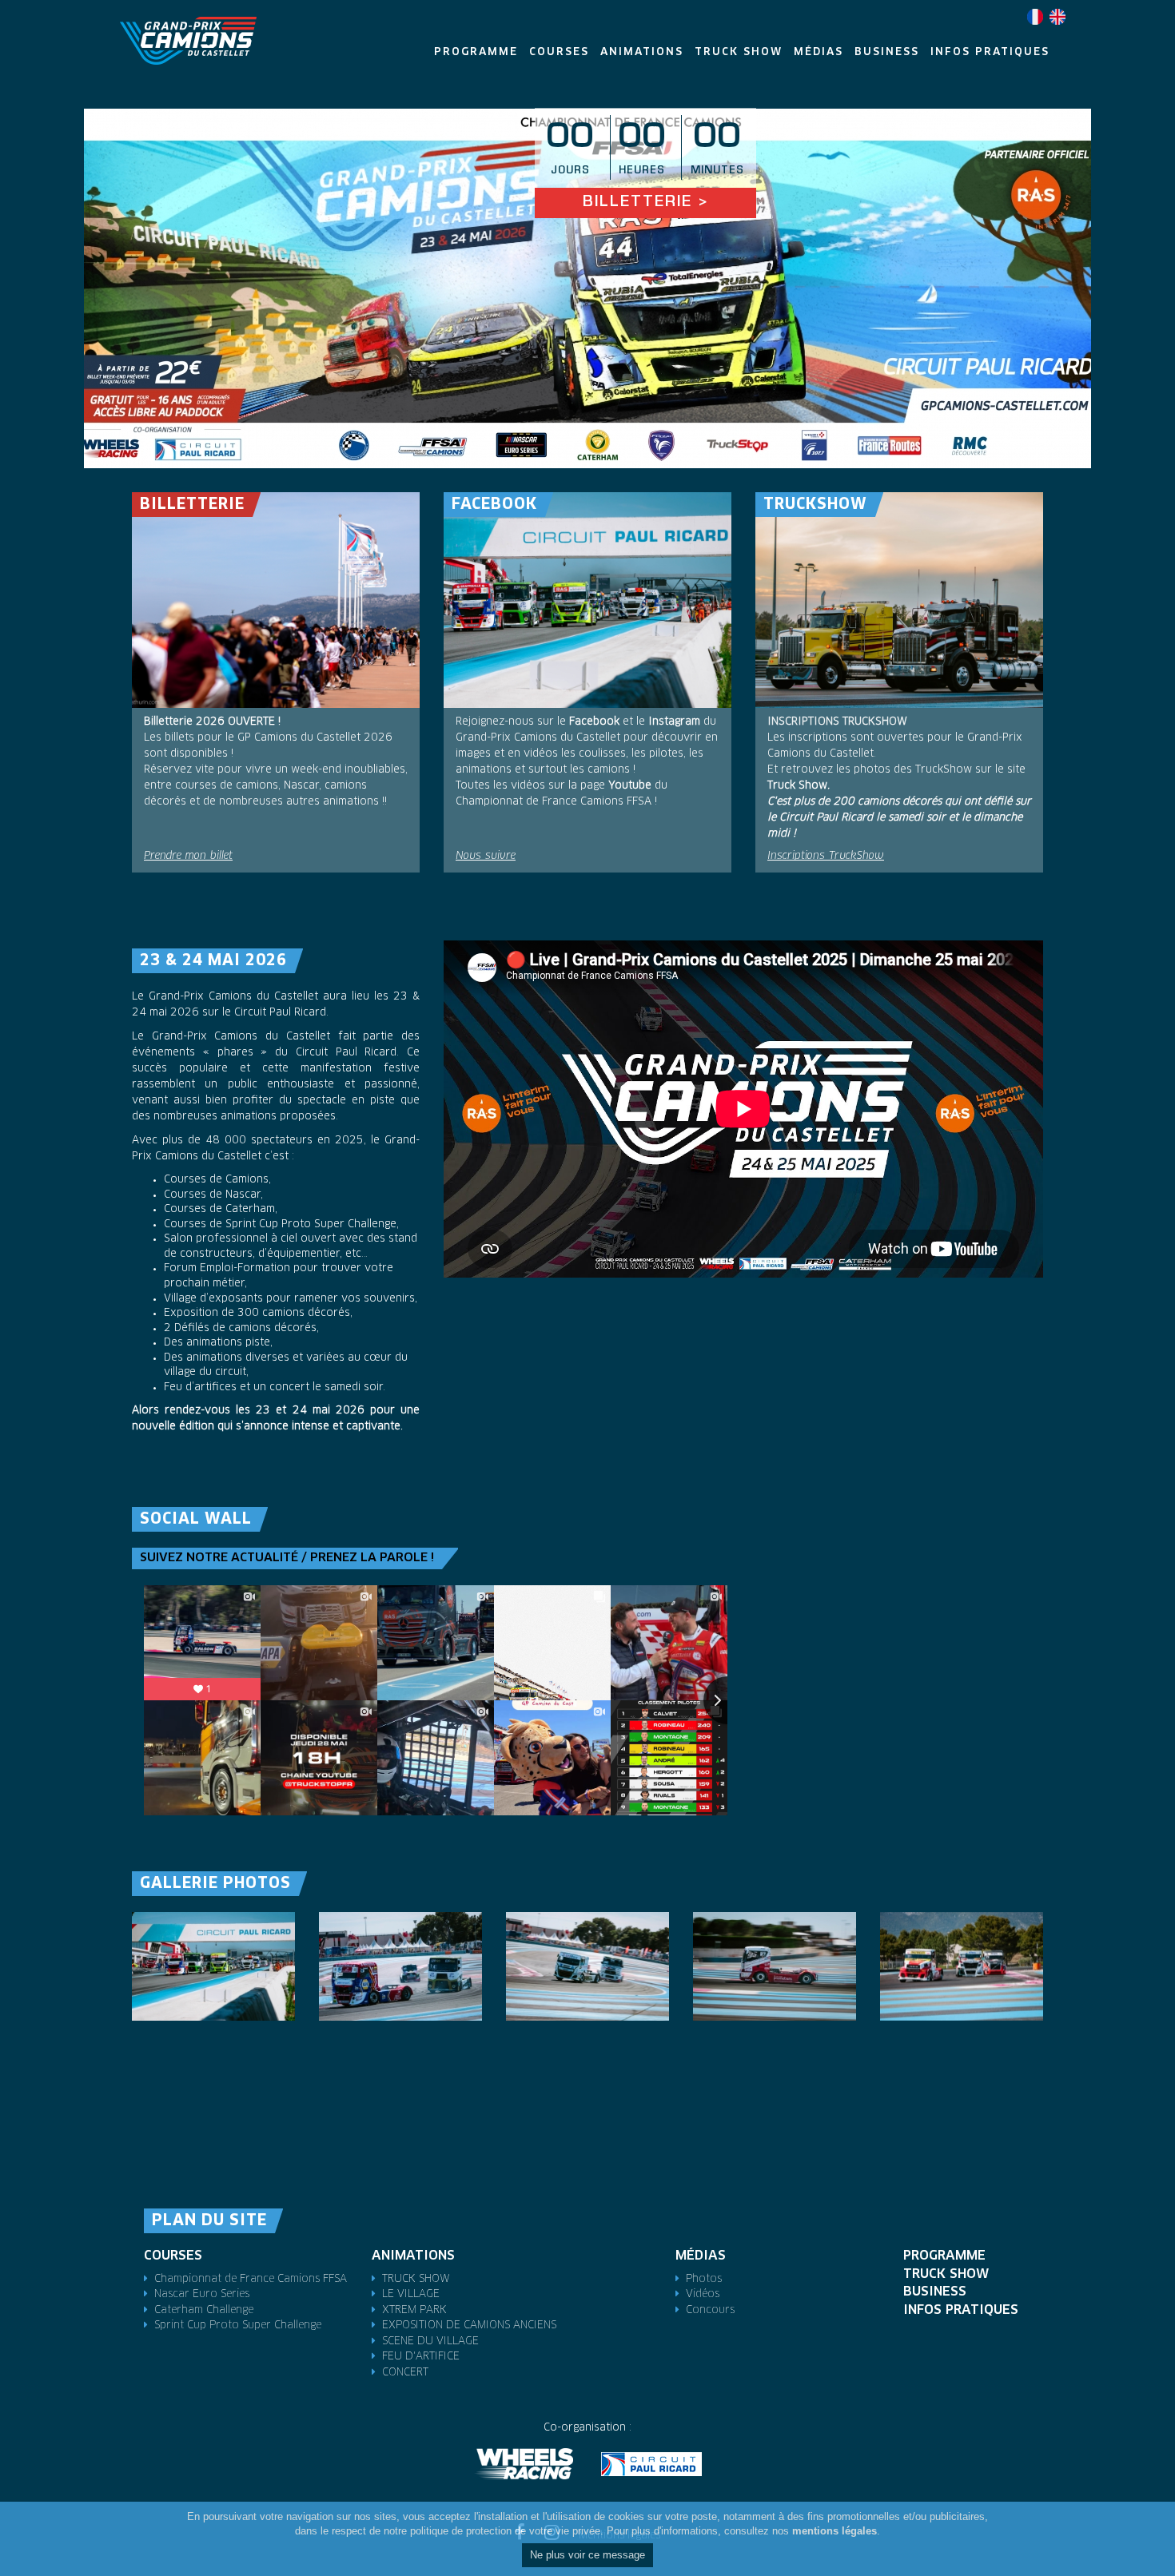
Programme (944, 2256)
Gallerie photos (215, 1884)
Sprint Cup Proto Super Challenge (238, 2326)
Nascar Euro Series (202, 2294)
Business (935, 2292)
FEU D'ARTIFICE (421, 2357)
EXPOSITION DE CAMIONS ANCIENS (469, 2326)
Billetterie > (645, 203)
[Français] (1035, 17)
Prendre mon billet (188, 856)
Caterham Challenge (204, 2310)
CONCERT (405, 2373)
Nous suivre (486, 856)
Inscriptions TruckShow (826, 856)
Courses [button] (559, 52)
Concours (710, 2310)
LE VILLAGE (411, 2294)
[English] (1057, 17)
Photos (704, 2279)
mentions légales (834, 2532)
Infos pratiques (961, 2310)
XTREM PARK (414, 2310)
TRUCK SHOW (416, 2279)
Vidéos (703, 2294)
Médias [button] (819, 52)
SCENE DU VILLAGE (430, 2341)
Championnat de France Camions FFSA (251, 2279)
